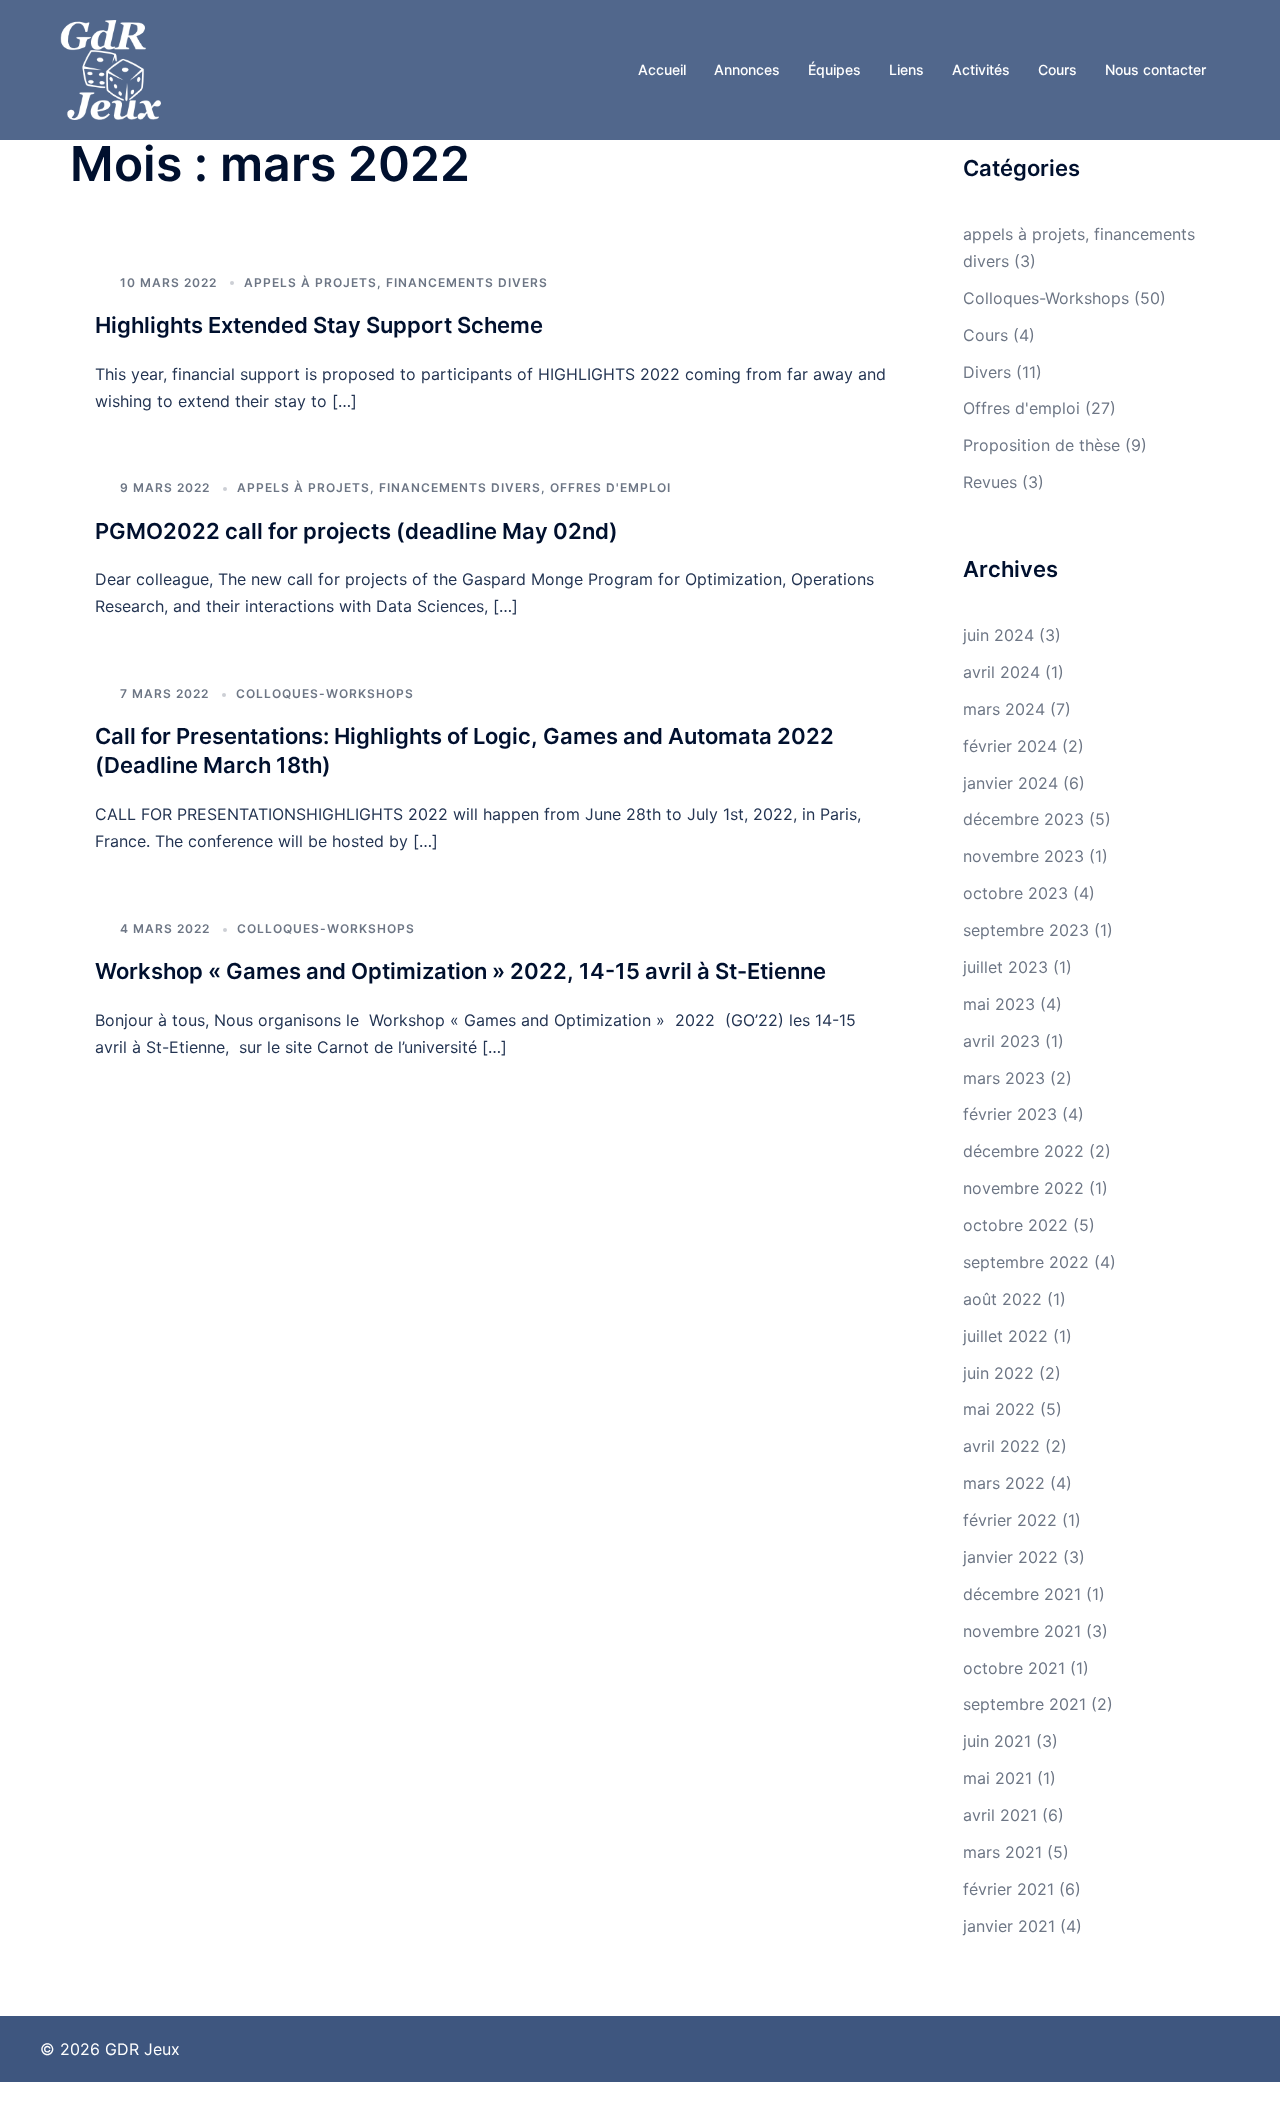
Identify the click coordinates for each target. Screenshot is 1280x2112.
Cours (1057, 69)
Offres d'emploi (610, 487)
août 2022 (1002, 1299)
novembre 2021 (1022, 1631)
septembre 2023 (1026, 930)
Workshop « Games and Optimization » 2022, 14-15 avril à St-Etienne (460, 971)
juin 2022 (998, 1373)
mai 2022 (999, 1409)
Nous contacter (1155, 69)
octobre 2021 (1014, 1668)
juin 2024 (998, 635)
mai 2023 (999, 1004)
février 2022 (1010, 1520)
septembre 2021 (1024, 1704)
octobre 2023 (1015, 893)
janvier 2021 (1009, 1926)
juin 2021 (997, 1741)
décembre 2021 (1022, 1594)
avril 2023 (1001, 1041)
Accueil (662, 69)
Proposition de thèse (1041, 445)
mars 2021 (1002, 1852)
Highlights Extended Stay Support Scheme (319, 325)
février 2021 (1008, 1889)
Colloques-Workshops (325, 693)
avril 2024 (1001, 672)
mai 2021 (997, 1778)
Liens (906, 69)
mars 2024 (1004, 709)
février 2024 (1010, 746)
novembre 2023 (1023, 856)
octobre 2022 (1015, 1225)
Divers (987, 372)
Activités (981, 69)
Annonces (747, 69)
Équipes (834, 69)
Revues (990, 482)
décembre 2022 (1023, 1151)
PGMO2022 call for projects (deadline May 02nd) (356, 531)
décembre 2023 (1023, 819)
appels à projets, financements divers (396, 282)
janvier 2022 (1010, 1557)
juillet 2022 (1005, 1336)
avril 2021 (1000, 1815)
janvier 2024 (1010, 783)
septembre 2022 (1026, 1262)
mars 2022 (1004, 1483)
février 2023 (1010, 1114)
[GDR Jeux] (110, 68)
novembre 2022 (1023, 1188)
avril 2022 (1001, 1446)
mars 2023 (1004, 1078)
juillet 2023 (1005, 967)
